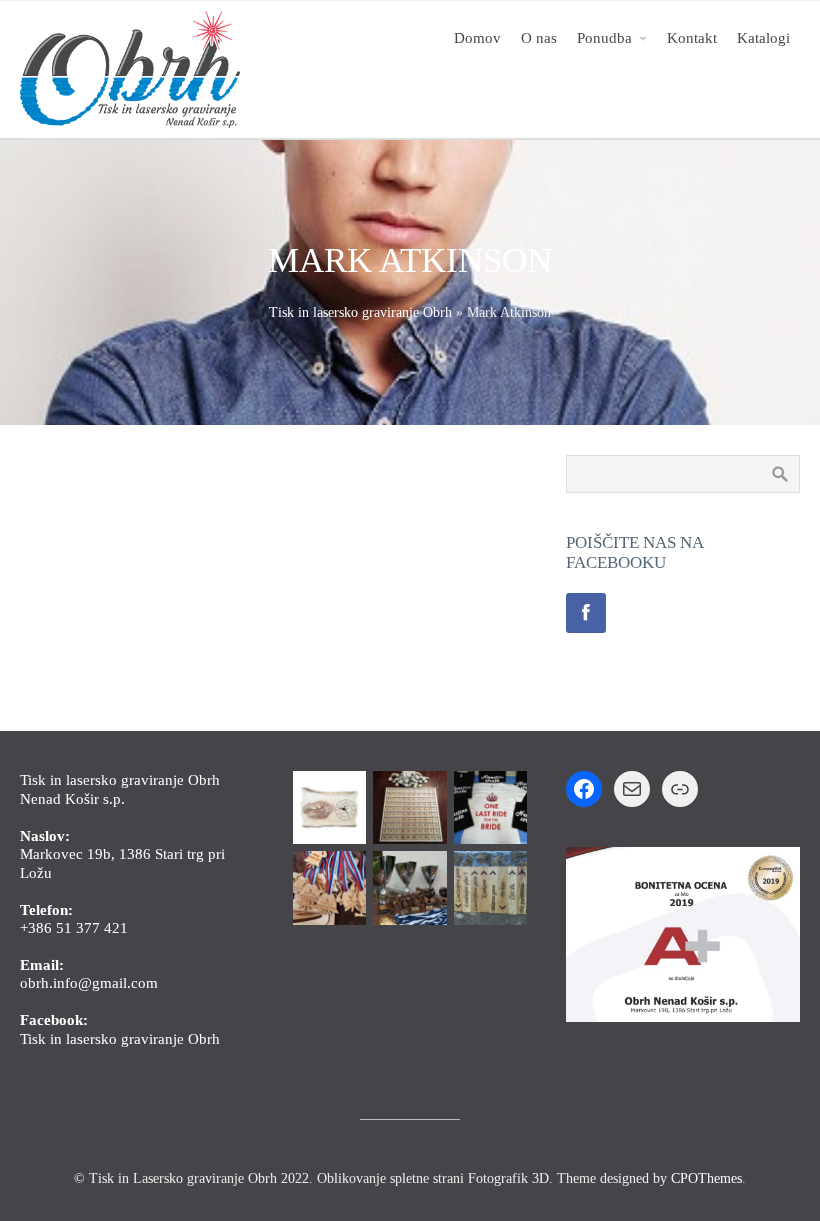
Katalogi (763, 37)
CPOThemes (706, 1178)
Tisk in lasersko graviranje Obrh (360, 312)
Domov (477, 37)
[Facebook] (586, 613)
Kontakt (692, 37)
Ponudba (604, 37)
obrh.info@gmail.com (89, 982)
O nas (539, 37)
